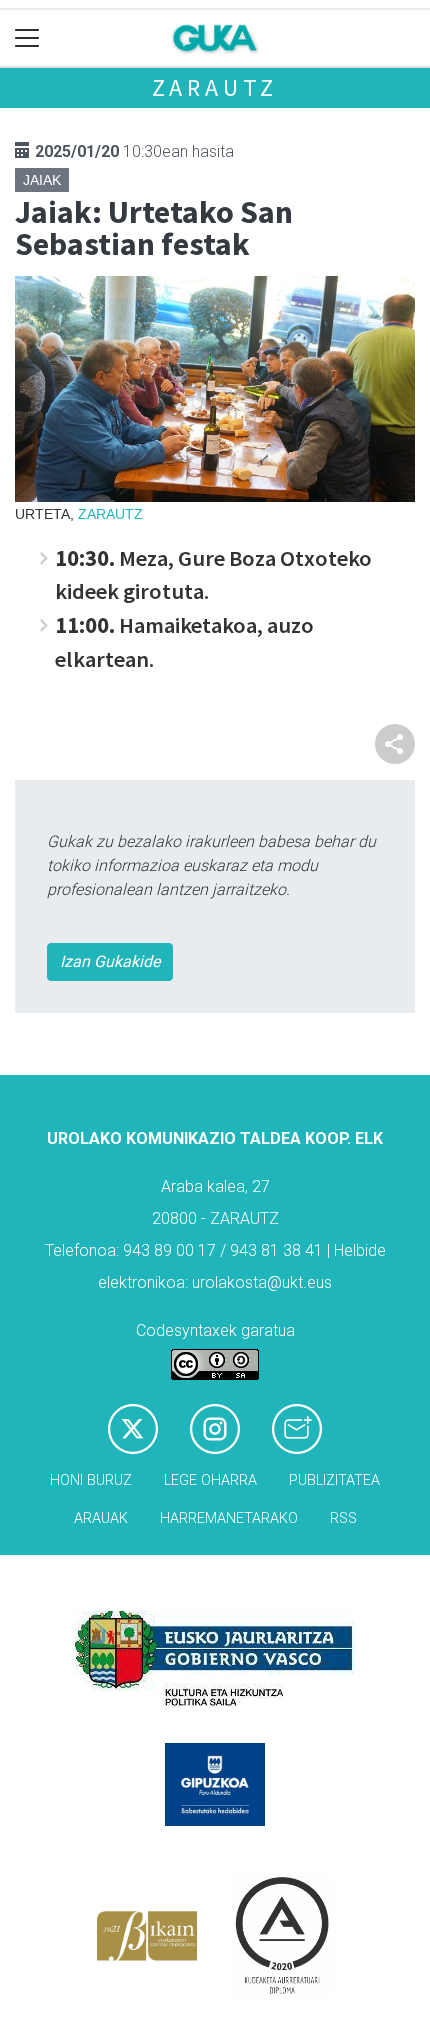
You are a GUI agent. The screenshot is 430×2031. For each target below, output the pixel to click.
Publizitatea (334, 1480)
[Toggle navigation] (27, 38)
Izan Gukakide (110, 961)
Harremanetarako (229, 1518)
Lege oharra (210, 1480)
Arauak (101, 1518)
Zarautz (215, 87)
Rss (343, 1518)
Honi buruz (91, 1480)
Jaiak (42, 180)
